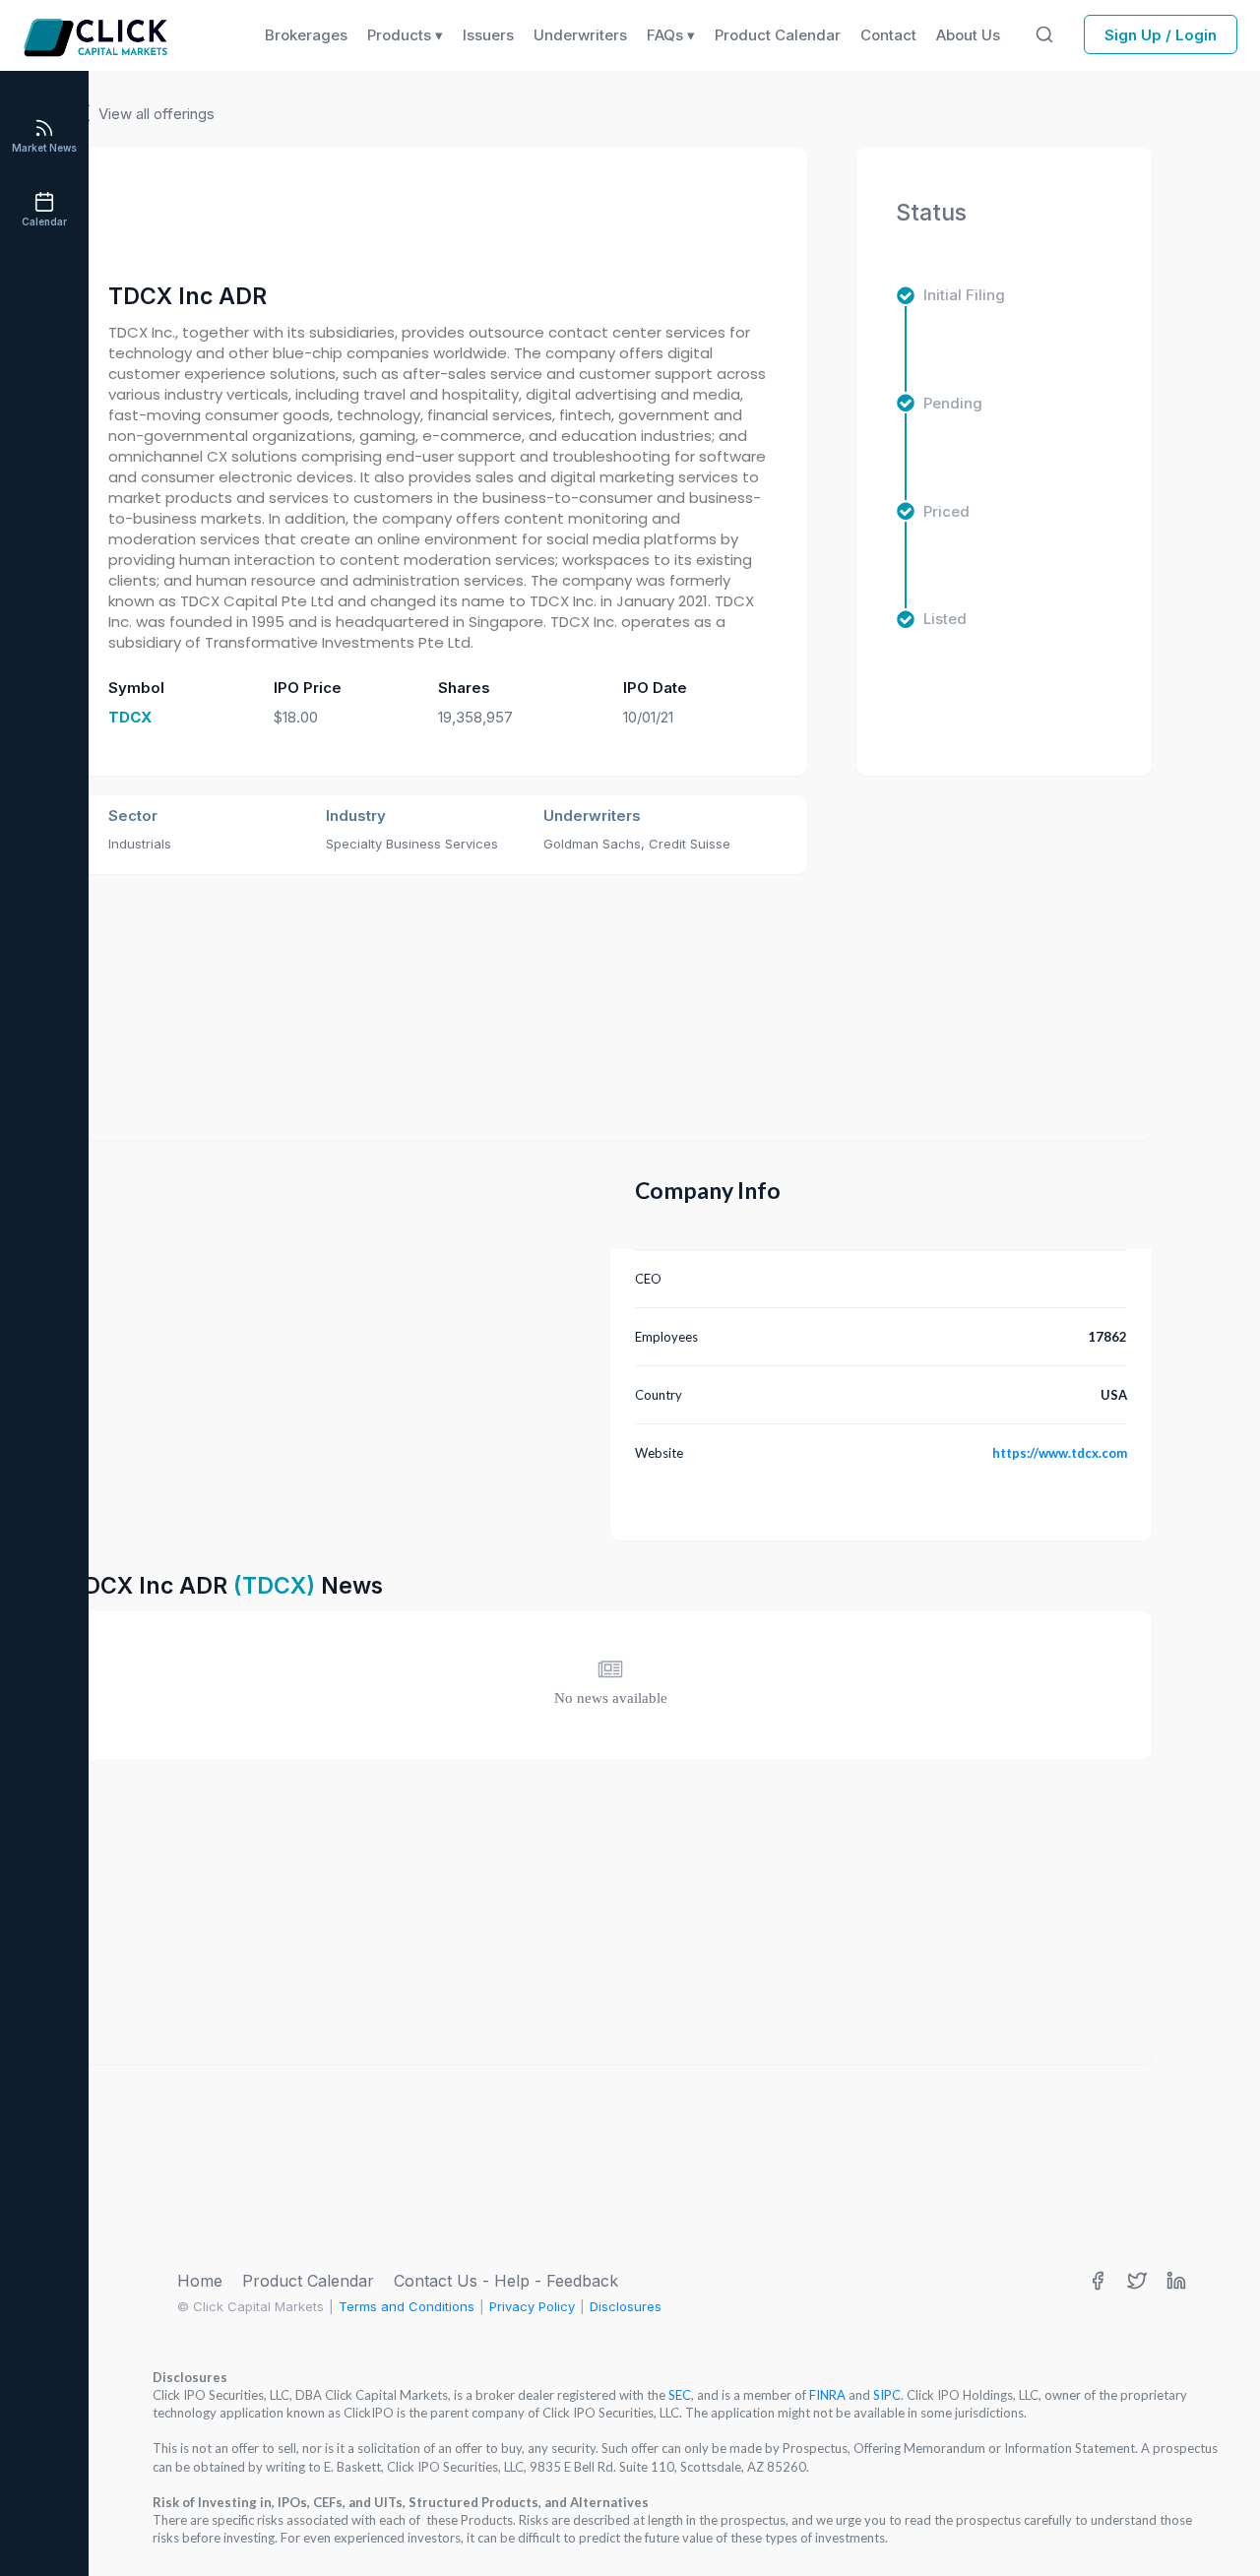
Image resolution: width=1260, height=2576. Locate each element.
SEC (680, 2395)
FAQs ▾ (671, 35)
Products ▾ (405, 35)
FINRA (827, 2395)
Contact (888, 35)
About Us (968, 35)
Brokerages (306, 35)
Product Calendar (308, 2281)
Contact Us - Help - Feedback (506, 2281)
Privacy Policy (532, 2306)
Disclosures (626, 2306)
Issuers (488, 35)
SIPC (887, 2395)
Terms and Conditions (407, 2306)
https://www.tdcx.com (1060, 1453)
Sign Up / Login (1161, 35)
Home (200, 2281)
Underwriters (580, 35)
